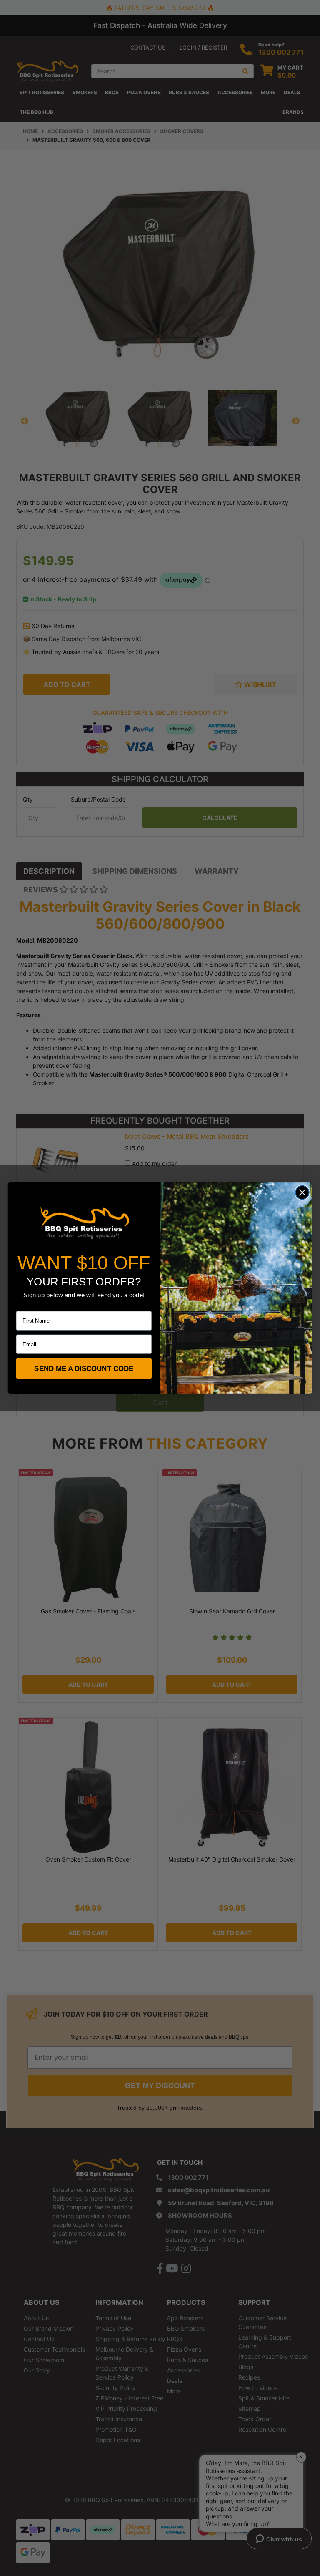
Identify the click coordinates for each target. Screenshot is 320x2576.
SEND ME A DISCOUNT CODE (84, 1369)
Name (23, 1306)
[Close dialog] (302, 1193)
